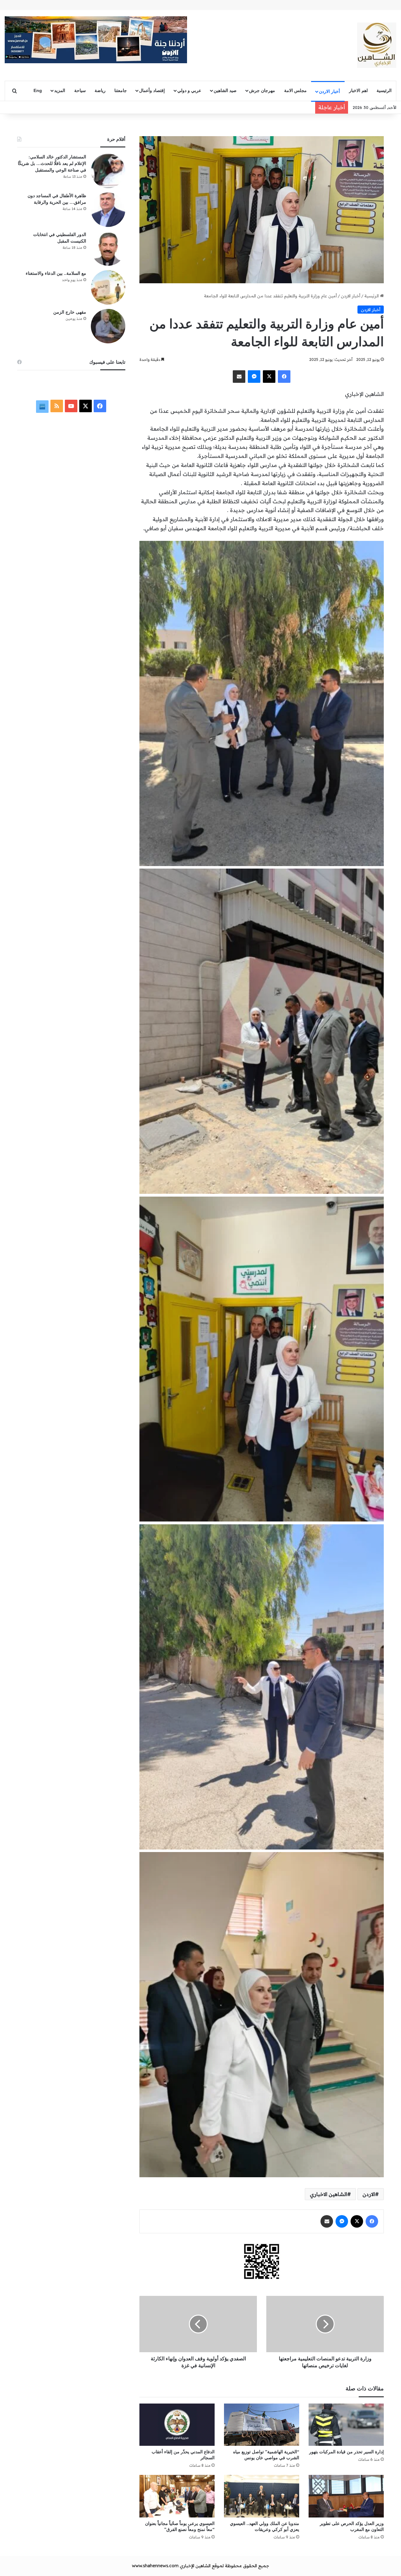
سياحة (80, 90)
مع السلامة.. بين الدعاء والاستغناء (56, 273)
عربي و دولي (189, 90)
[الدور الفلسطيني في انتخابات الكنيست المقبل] (108, 249)
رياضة (100, 90)
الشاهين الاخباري (328, 2194)
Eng (38, 90)
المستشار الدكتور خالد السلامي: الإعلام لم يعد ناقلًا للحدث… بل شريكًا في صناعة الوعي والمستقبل (52, 164)
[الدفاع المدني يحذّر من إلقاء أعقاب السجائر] (177, 2425)
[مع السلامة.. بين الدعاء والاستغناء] (108, 287)
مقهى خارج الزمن (70, 312)
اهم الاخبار (358, 90)
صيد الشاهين (225, 90)
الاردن (369, 2194)
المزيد (60, 90)
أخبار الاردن (329, 91)
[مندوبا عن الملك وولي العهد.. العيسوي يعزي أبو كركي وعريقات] (262, 2496)
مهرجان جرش (262, 90)
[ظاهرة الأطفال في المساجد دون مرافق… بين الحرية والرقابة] (108, 210)
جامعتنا (121, 90)
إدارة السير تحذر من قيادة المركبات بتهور (346, 2452)
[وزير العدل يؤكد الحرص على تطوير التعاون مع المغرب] (346, 2496)
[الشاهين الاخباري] (377, 45)
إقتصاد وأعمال (152, 90)
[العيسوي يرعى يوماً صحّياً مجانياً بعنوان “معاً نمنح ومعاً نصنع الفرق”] (177, 2496)
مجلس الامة (295, 90)
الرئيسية (384, 90)
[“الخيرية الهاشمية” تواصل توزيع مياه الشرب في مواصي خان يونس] (262, 2425)
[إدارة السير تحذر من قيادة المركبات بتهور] (346, 2425)
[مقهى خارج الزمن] (108, 326)
